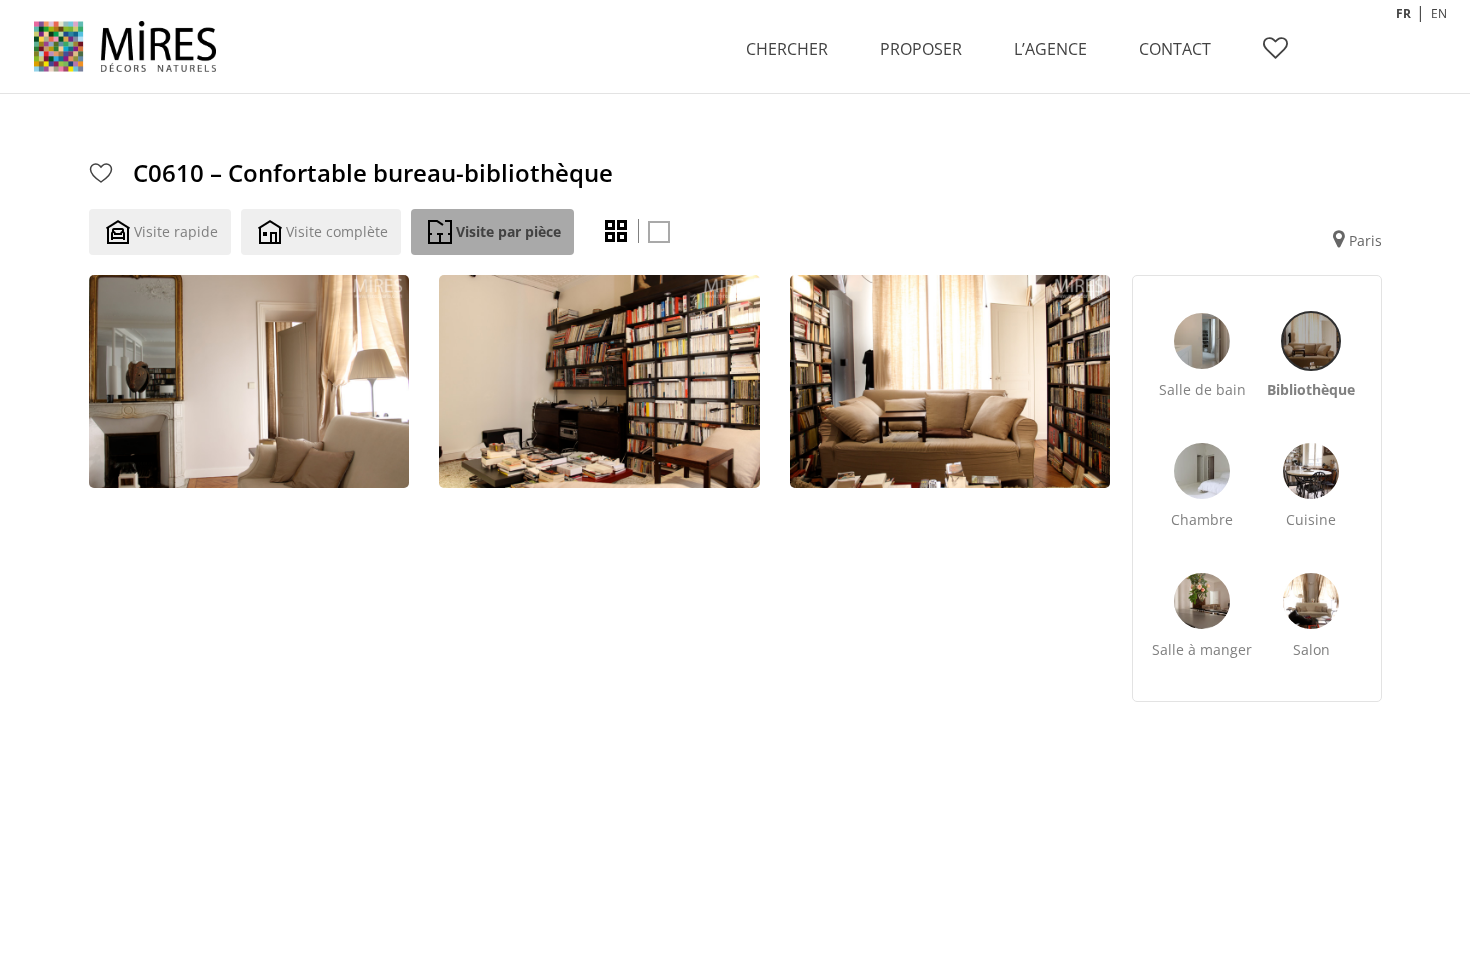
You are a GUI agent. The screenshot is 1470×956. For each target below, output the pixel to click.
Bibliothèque (1311, 389)
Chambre (1202, 519)
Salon (1311, 649)
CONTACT (1175, 49)
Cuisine (1311, 519)
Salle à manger (1202, 649)
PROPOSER (921, 49)
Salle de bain (1202, 389)
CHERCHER (787, 49)
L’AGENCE (1050, 49)
